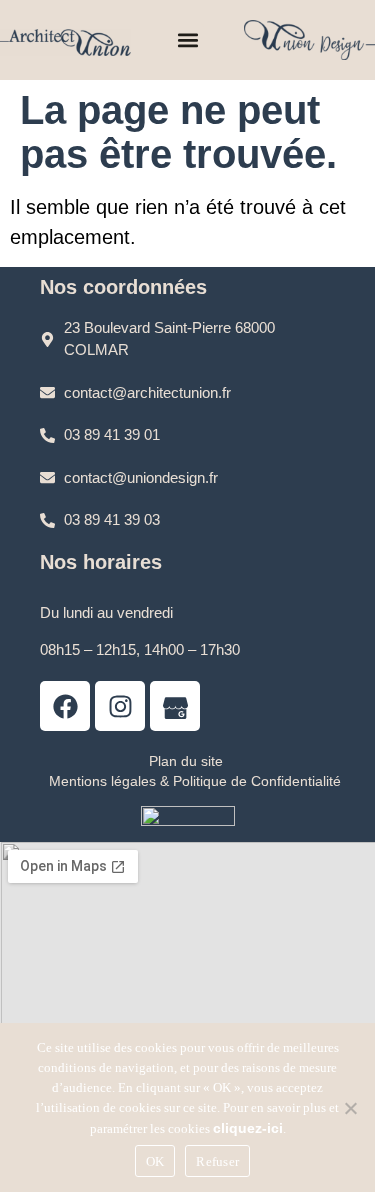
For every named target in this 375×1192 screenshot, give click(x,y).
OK (155, 1161)
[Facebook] (65, 706)
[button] (187, 40)
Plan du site (186, 761)
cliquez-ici (248, 1128)
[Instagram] (120, 706)
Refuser (217, 1161)
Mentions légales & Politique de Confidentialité (195, 781)
